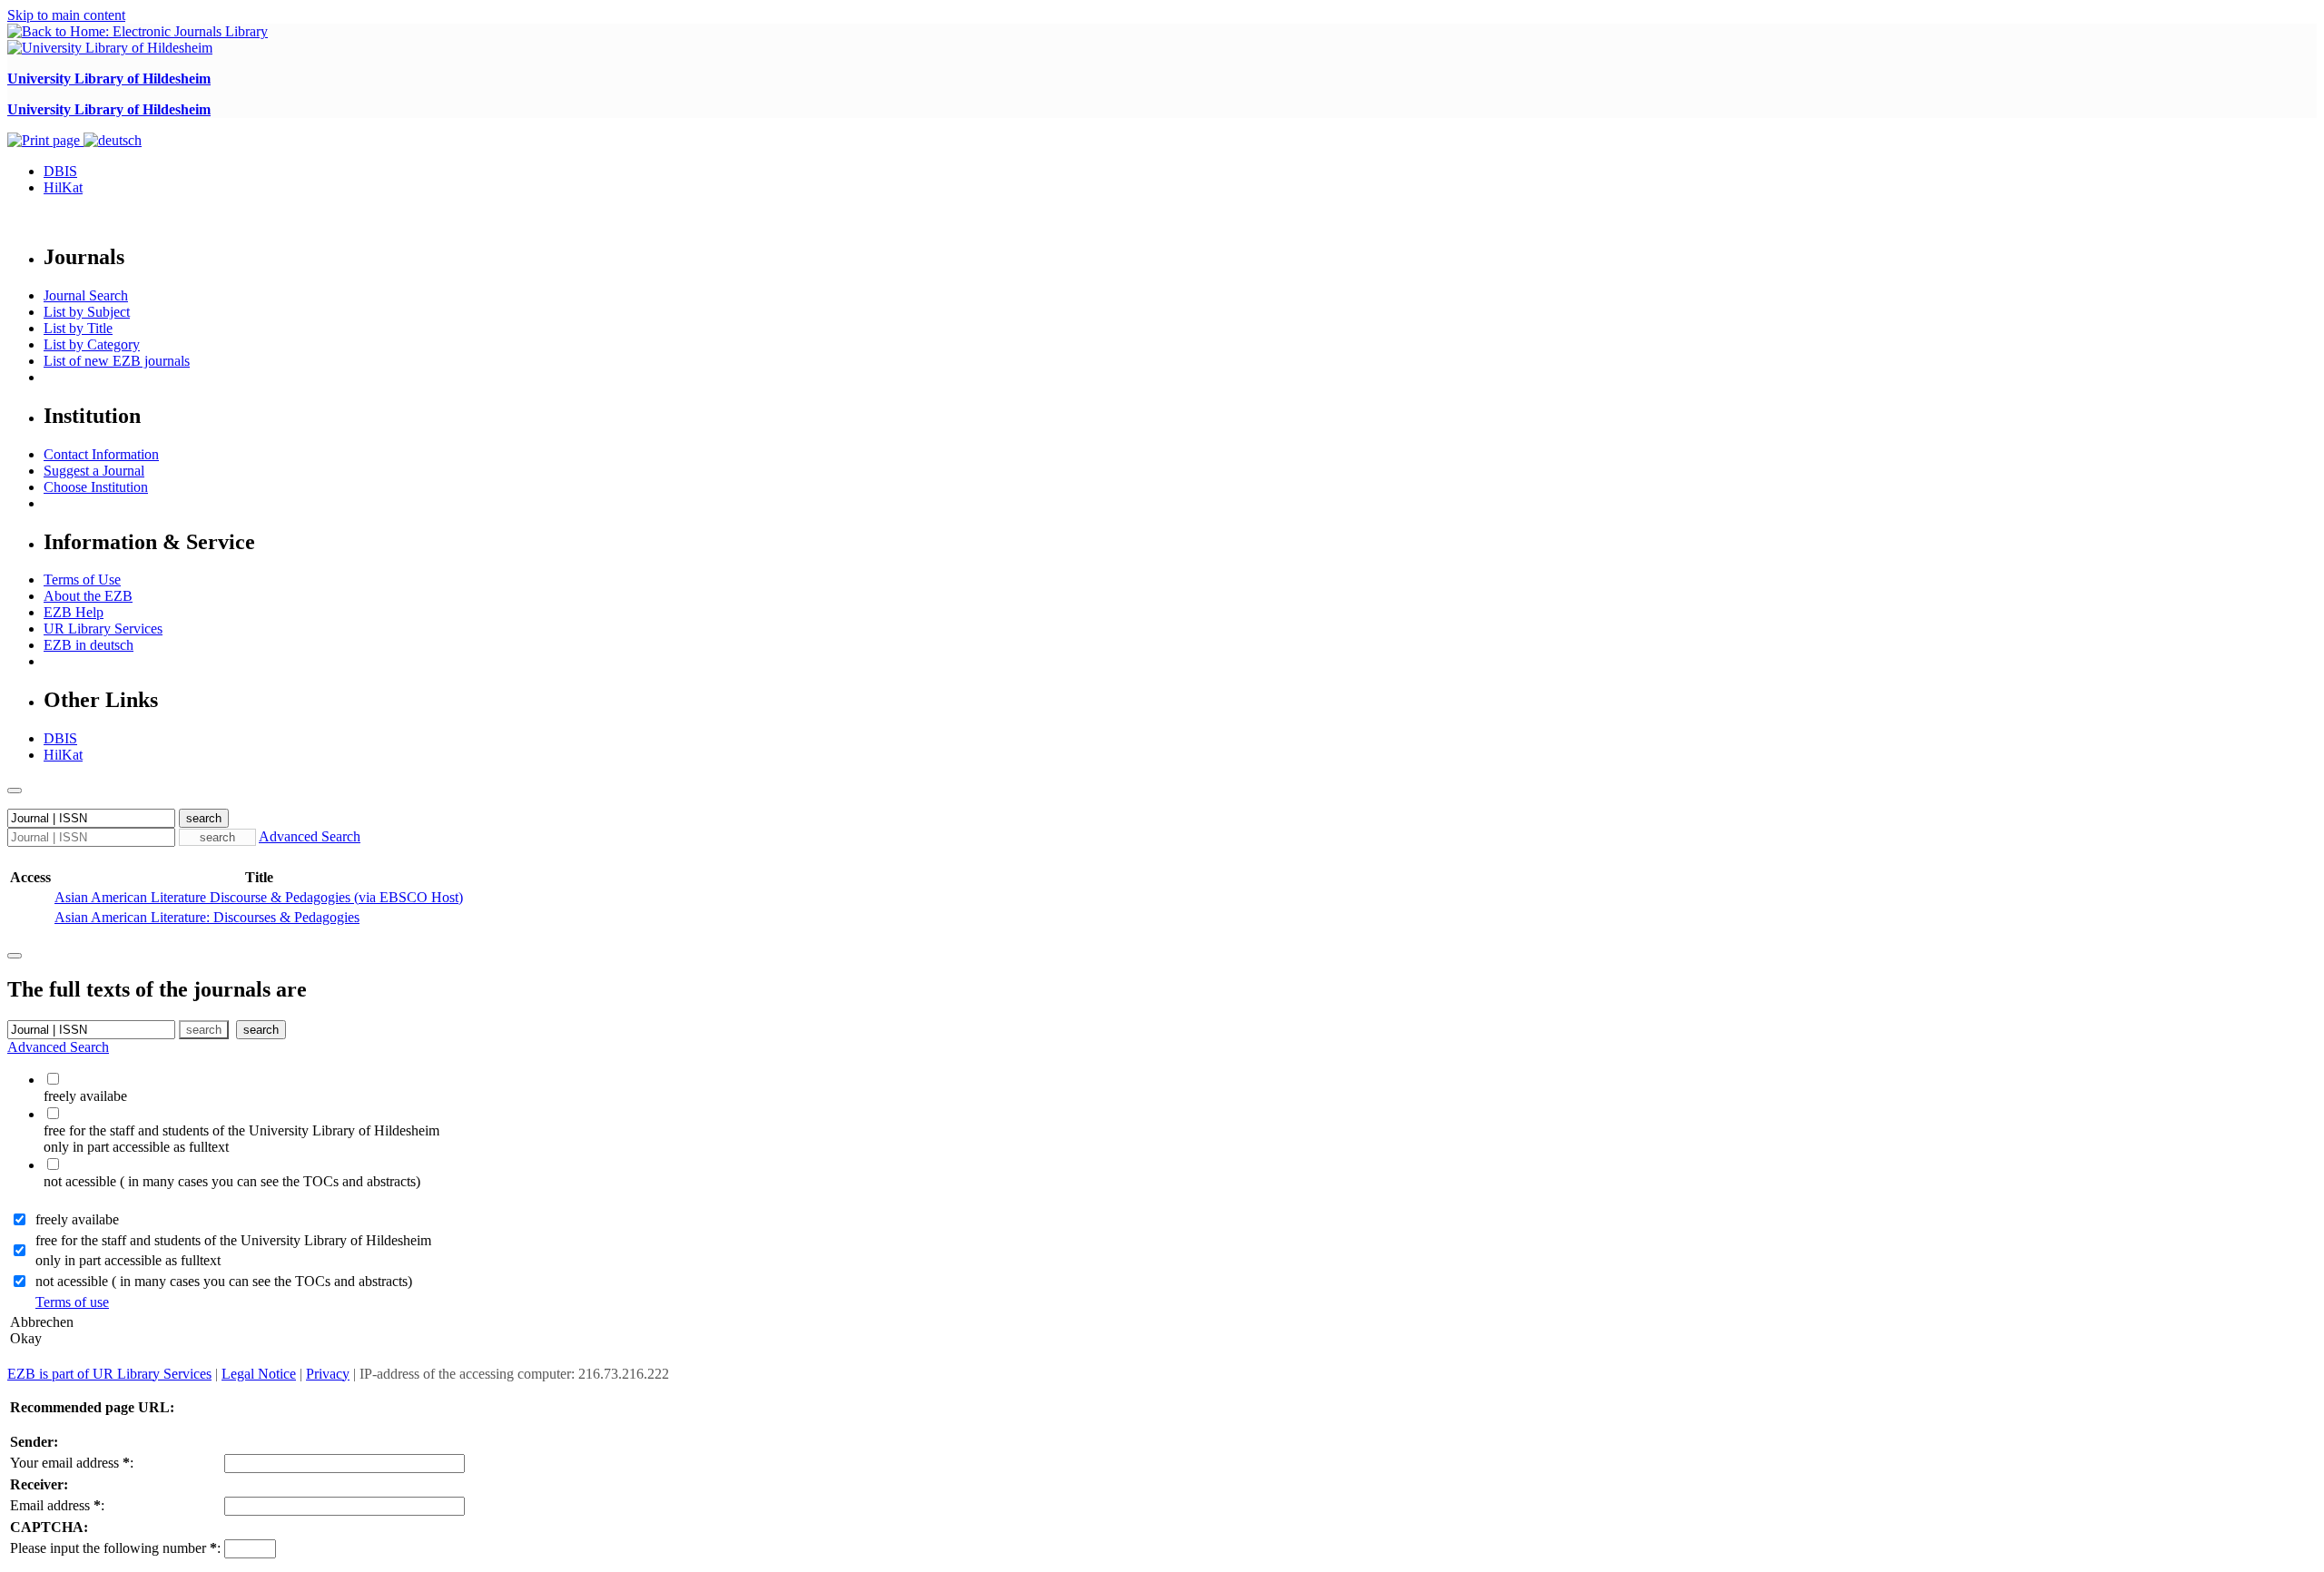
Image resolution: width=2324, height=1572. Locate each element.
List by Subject (87, 312)
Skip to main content (66, 15)
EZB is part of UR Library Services (109, 1374)
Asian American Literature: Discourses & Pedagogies (207, 917)
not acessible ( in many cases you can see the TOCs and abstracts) (224, 1281)
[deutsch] (113, 140)
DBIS (60, 171)
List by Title (78, 328)
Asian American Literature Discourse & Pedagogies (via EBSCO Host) (259, 897)
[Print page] (45, 140)
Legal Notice (259, 1374)
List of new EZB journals (117, 361)
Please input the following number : (115, 1548)
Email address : (57, 1505)
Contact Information (101, 454)
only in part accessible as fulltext (128, 1260)
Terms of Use (82, 580)
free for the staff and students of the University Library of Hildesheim (233, 1240)
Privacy (328, 1374)
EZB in (89, 645)
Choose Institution (96, 487)
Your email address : (72, 1463)
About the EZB (88, 596)
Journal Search (86, 295)
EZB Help (74, 612)
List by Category (92, 344)
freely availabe (77, 1219)
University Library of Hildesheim (109, 79)
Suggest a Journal (94, 471)
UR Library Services (103, 629)
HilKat (63, 187)
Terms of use (72, 1302)
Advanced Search (310, 836)
